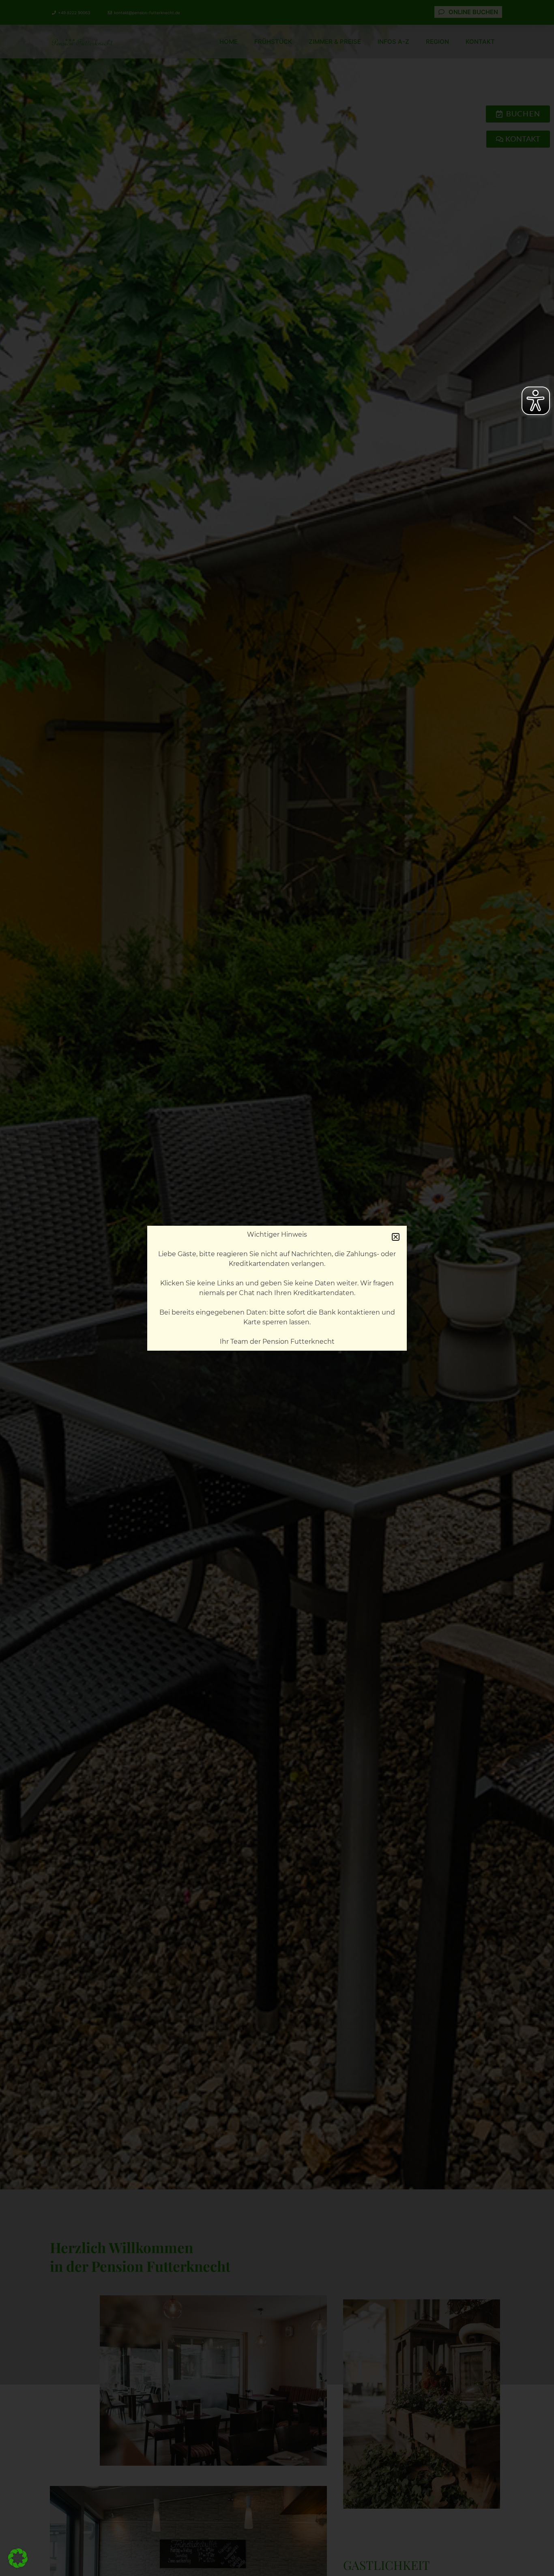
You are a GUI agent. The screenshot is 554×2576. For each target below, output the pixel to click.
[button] (18, 2558)
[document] (277, 1288)
